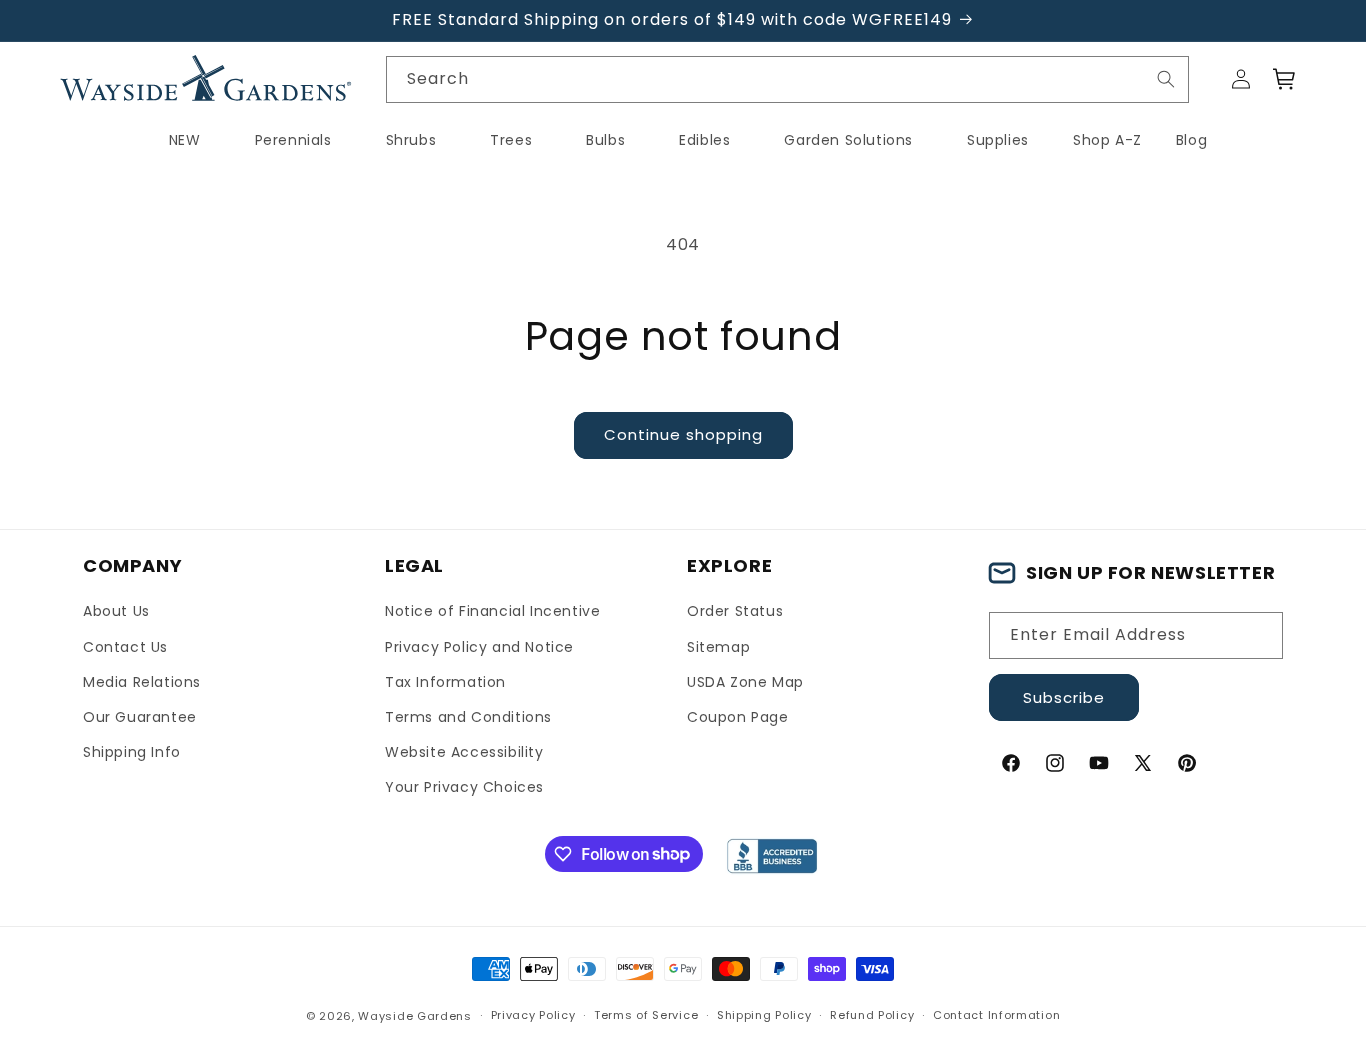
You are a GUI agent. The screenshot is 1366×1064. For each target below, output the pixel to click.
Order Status (735, 611)
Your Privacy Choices (464, 787)
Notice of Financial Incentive (492, 611)
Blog (1191, 140)
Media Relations (142, 682)
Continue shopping (683, 434)
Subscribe (1064, 697)
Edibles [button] (704, 140)
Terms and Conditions (468, 717)
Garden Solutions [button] (848, 140)
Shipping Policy (764, 1015)
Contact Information (996, 1015)
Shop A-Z (1107, 140)
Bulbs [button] (605, 140)
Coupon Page (738, 717)
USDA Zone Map (745, 682)
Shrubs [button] (411, 140)
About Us (116, 611)
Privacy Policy (533, 1015)
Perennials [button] (293, 140)
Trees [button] (511, 140)
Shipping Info (132, 752)
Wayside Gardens (415, 1016)
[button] (1285, 79)
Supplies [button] (998, 140)
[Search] (1166, 79)
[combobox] (788, 79)
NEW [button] (185, 140)
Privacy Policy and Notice (479, 647)
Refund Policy (872, 1015)
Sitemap (718, 647)
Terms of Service (646, 1015)
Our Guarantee (140, 717)
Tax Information (445, 682)
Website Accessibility (464, 752)
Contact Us (125, 647)
